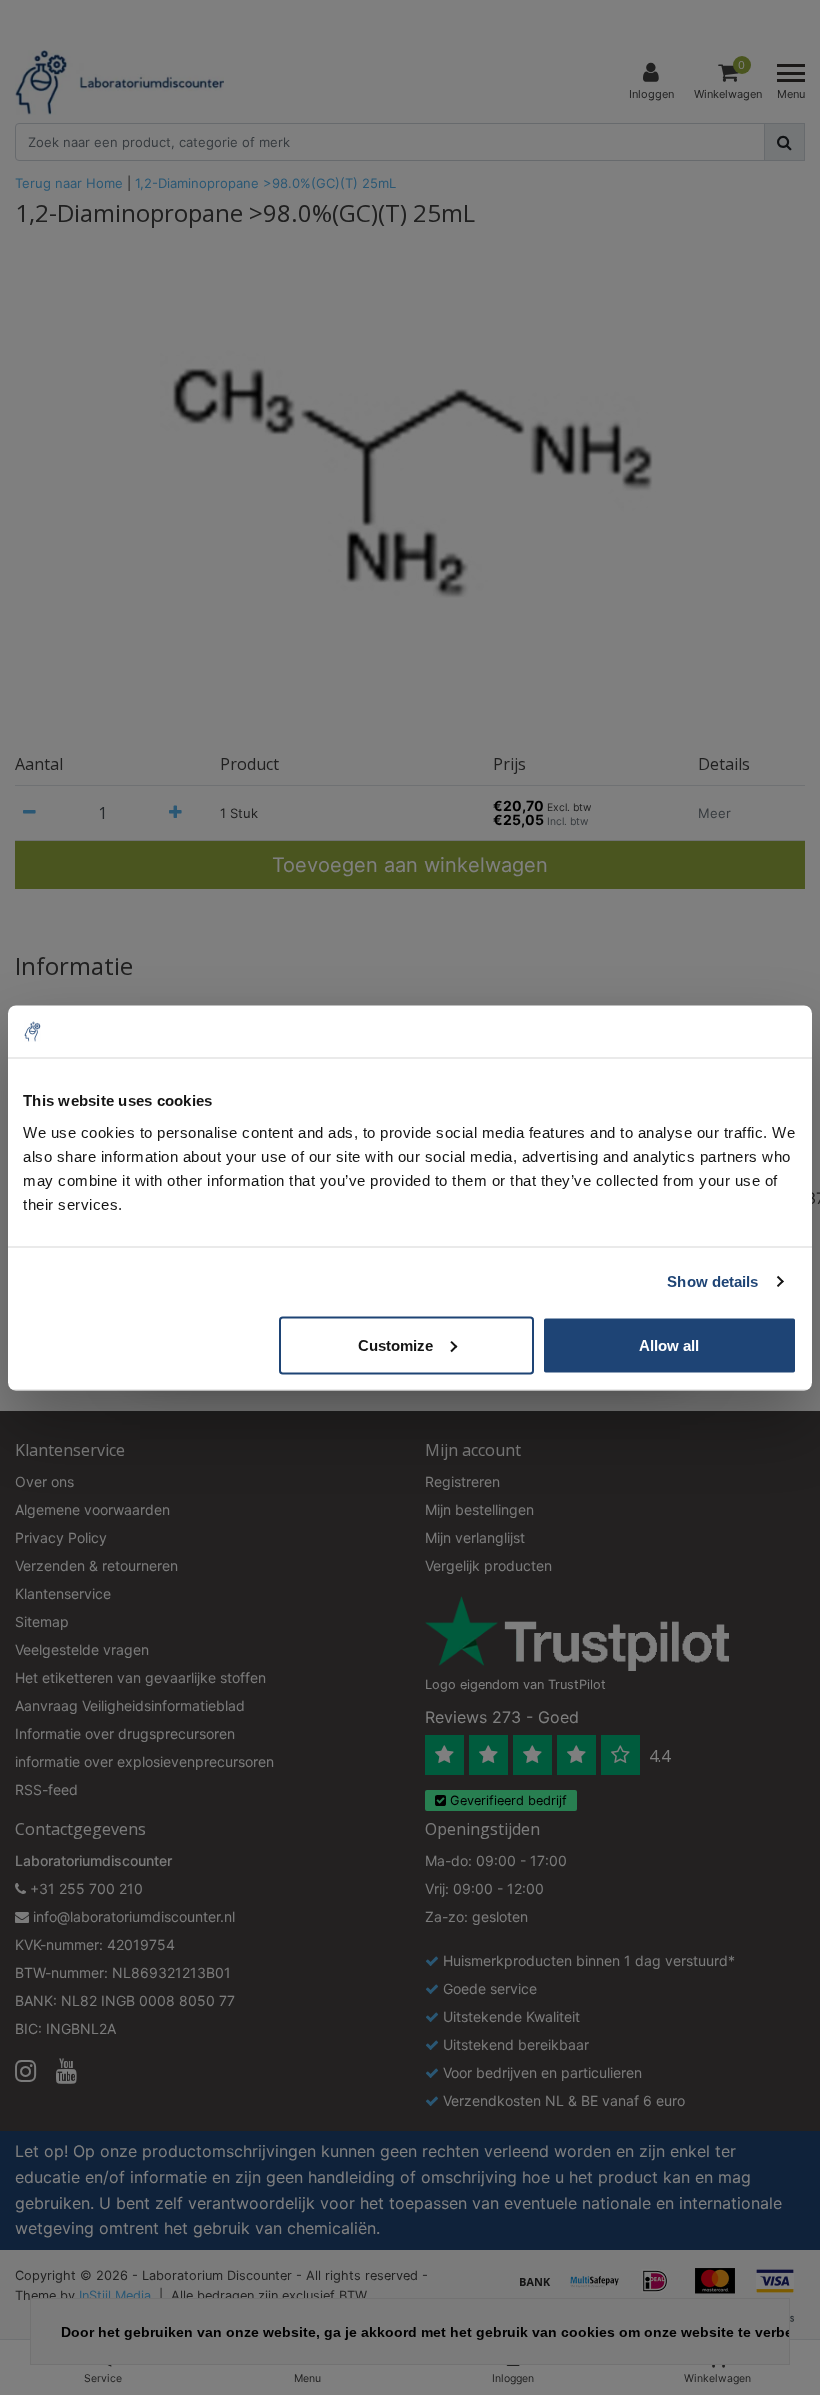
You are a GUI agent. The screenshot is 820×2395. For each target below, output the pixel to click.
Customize (395, 1344)
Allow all (669, 1344)
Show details (712, 1281)
